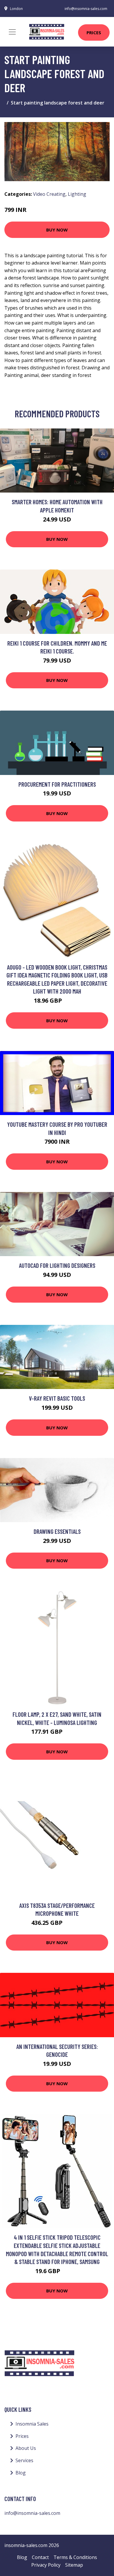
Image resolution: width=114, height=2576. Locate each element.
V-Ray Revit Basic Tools (57, 1398)
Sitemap (74, 2565)
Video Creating (49, 194)
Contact (40, 2557)
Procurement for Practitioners (57, 784)
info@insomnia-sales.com (86, 9)
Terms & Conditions (75, 2557)
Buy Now (57, 230)
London (16, 9)
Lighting (77, 194)
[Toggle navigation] (12, 32)
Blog (21, 2473)
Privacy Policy (46, 2565)
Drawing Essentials (57, 1531)
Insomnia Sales (32, 2424)
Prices (94, 32)
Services (24, 2460)
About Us (26, 2448)
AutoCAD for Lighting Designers (57, 1265)
